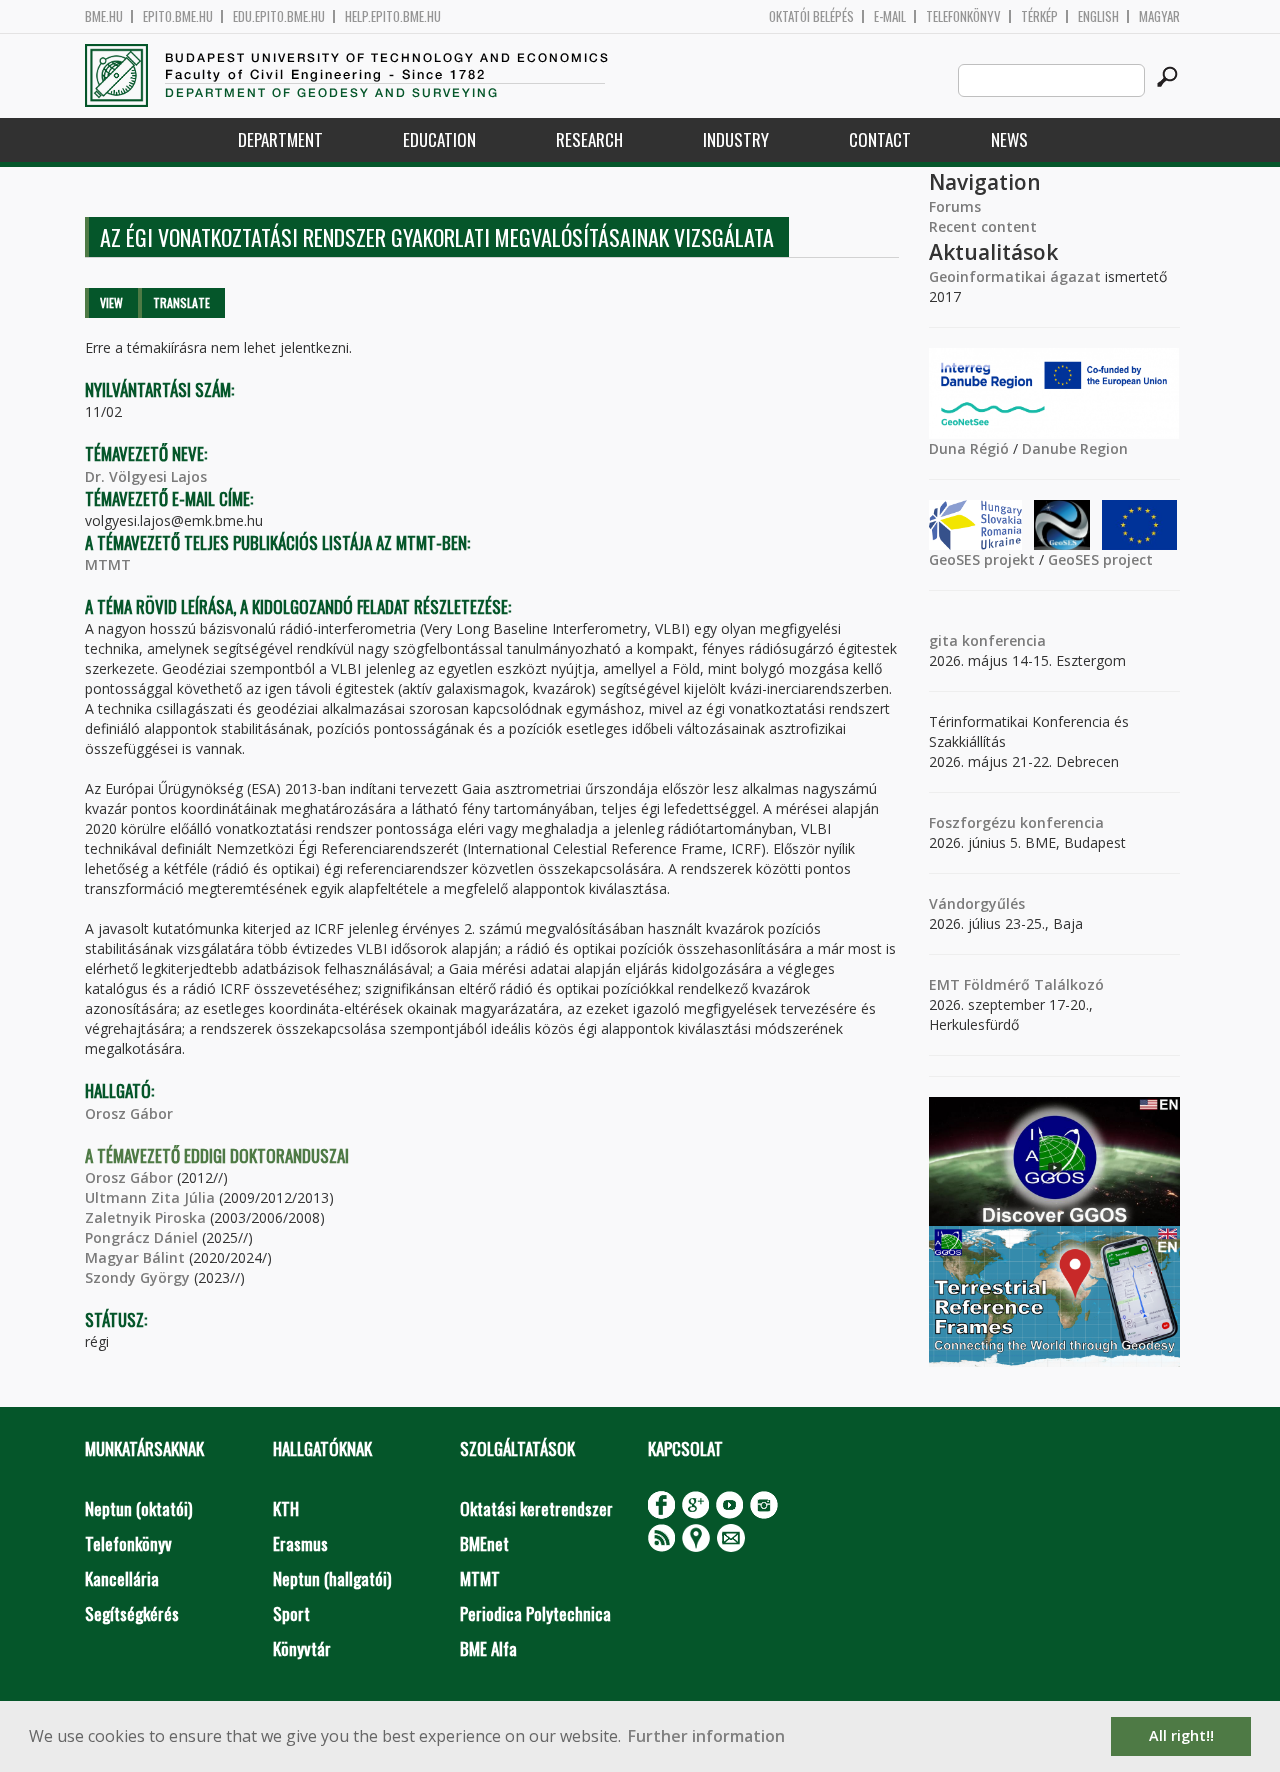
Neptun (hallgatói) (332, 1578)
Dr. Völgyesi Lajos (146, 476)
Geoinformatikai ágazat (1015, 276)
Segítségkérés (132, 1613)
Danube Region (1075, 448)
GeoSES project (1100, 559)
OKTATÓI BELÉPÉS (811, 16)
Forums (955, 206)
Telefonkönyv (963, 16)
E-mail (890, 16)
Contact (880, 139)
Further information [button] (706, 1736)
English (1098, 16)
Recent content (983, 226)
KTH (286, 1508)
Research (589, 139)
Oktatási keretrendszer (536, 1508)
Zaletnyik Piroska (145, 1217)
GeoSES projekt (982, 559)
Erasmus (300, 1543)
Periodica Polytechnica (535, 1613)
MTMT (108, 564)
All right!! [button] (1181, 1735)
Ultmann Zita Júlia (150, 1197)
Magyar (1159, 16)
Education (439, 139)
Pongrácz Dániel (141, 1237)
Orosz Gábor (129, 1113)
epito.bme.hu (178, 16)
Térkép (1039, 16)
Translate (181, 302)
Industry (736, 139)
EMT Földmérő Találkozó (1016, 984)
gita (943, 640)
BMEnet (484, 1543)
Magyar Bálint (135, 1257)
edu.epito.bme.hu (279, 16)
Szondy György (137, 1277)
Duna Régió (969, 448)
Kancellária (122, 1578)
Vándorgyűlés (977, 903)
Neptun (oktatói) (138, 1508)
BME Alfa (488, 1648)
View (111, 302)
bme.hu (104, 16)
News (1009, 139)
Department (280, 139)
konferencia (1002, 640)
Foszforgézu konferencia (1016, 822)
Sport (291, 1613)
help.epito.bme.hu (393, 16)
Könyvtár (302, 1648)
